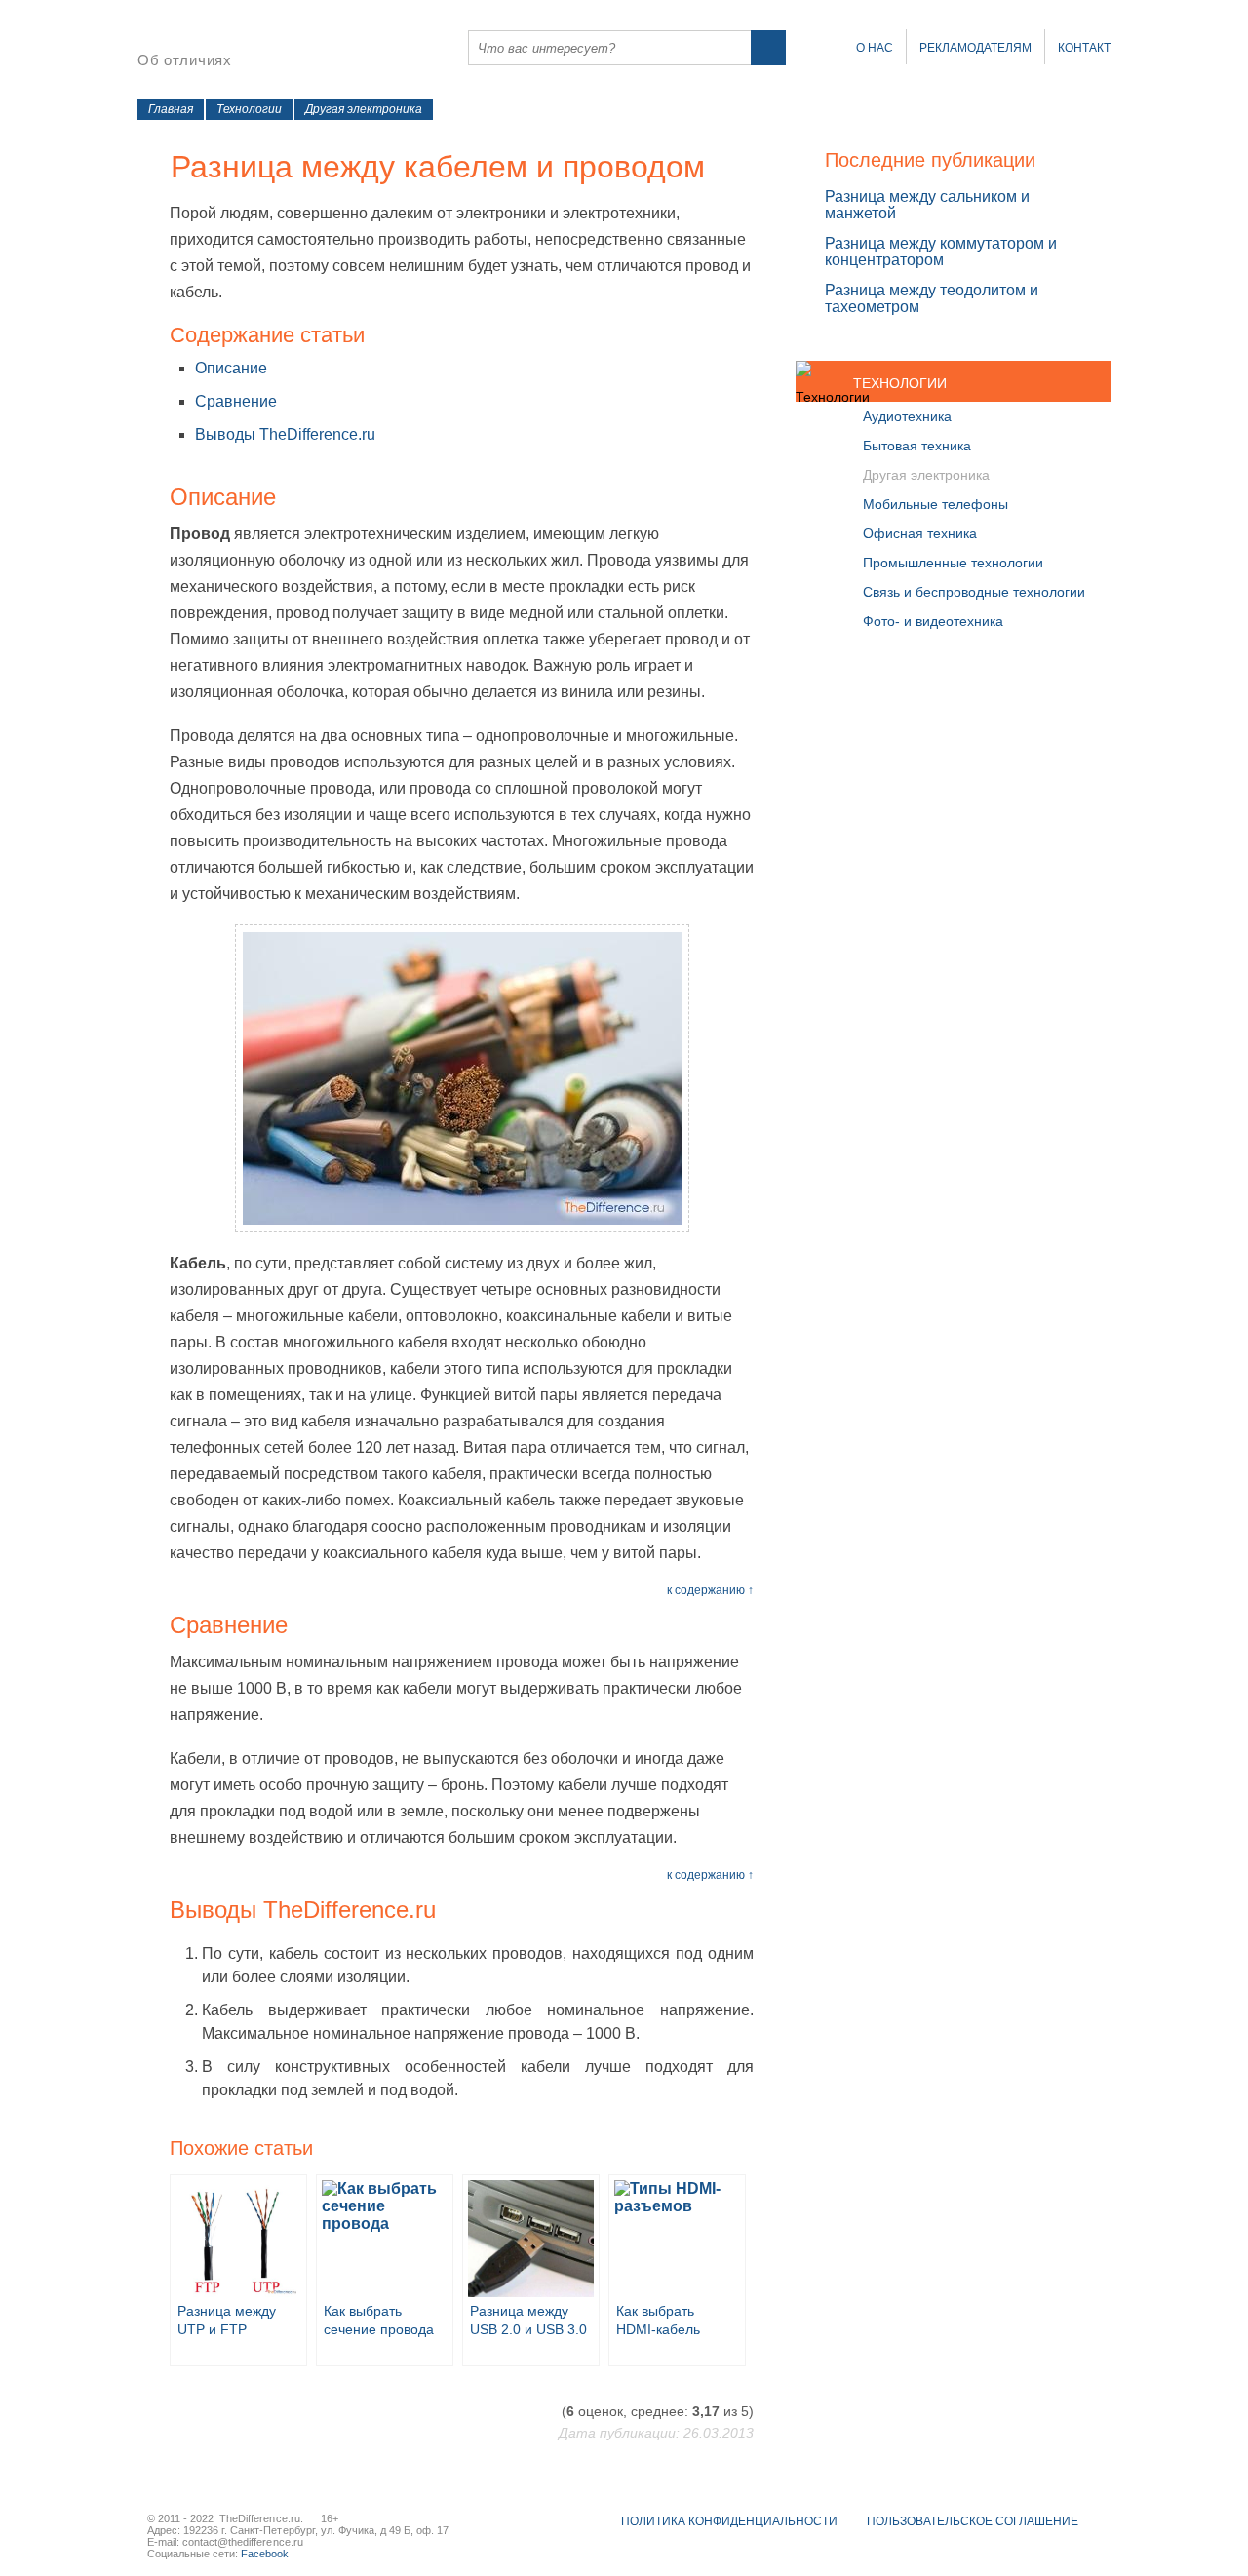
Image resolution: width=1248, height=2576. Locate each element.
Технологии (249, 109)
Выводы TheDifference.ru (285, 434)
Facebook (265, 2554)
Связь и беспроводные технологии (974, 592)
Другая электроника (364, 109)
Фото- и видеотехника (933, 621)
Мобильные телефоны (936, 504)
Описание (231, 368)
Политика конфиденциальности (729, 2521)
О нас (875, 48)
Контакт (1084, 48)
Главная (171, 109)
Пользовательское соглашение (973, 2521)
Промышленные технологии (953, 563)
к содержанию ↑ (710, 1590)
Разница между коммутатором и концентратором (941, 252)
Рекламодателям (975, 48)
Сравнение (236, 401)
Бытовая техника (917, 446)
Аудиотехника (907, 416)
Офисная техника (920, 533)
